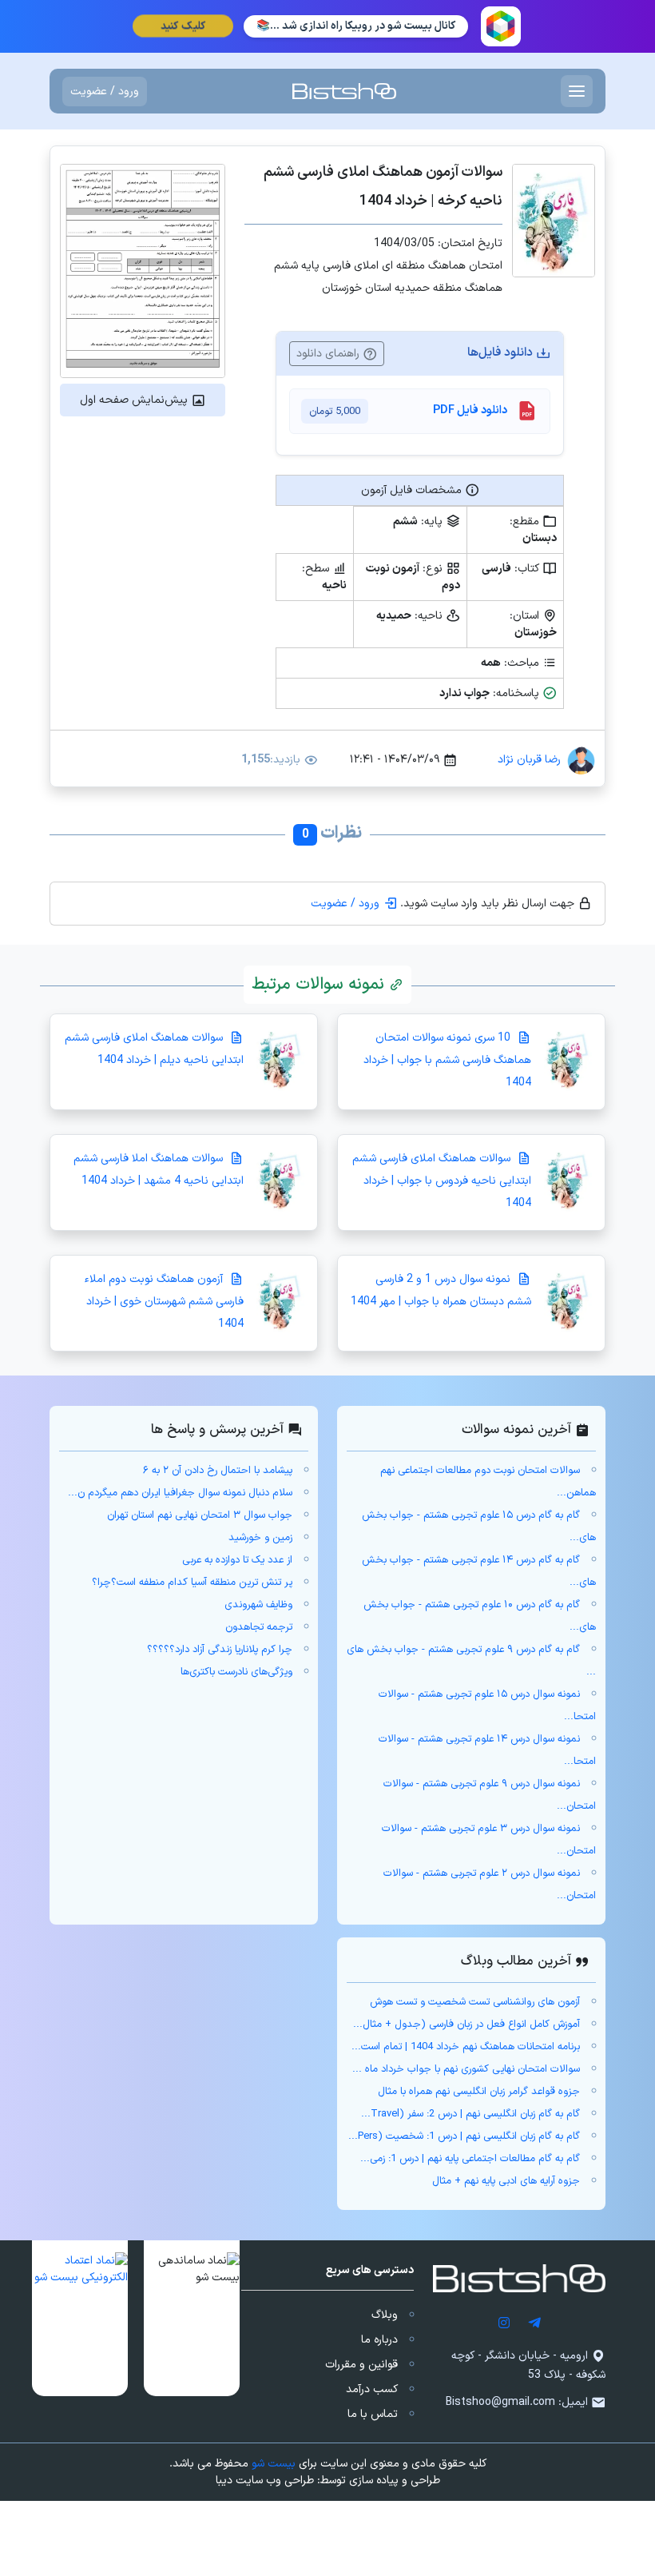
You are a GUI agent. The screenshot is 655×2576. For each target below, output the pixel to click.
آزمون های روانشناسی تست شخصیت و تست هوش (475, 2002)
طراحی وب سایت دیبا (265, 2480)
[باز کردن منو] (577, 91)
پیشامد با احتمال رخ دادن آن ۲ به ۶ (218, 1471)
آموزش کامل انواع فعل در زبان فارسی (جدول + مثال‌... (466, 2025)
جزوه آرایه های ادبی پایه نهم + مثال (506, 2181)
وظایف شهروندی (258, 1605)
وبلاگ (385, 2315)
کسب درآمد (372, 2389)
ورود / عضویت (105, 92)
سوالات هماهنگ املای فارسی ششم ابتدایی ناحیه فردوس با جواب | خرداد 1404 (442, 1181)
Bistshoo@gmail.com (500, 2402)
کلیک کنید (182, 26)
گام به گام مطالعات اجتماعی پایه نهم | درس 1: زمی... (470, 2159)
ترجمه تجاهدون (259, 1627)
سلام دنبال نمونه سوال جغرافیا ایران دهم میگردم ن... (180, 1493)
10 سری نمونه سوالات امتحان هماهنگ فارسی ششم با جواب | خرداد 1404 (447, 1060)
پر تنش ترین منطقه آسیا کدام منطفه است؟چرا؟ (192, 1583)
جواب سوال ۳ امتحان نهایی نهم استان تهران (200, 1515)
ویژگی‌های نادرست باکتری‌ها (236, 1672)
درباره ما (379, 2340)
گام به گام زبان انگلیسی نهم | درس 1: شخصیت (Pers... (464, 2136)
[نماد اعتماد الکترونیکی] (80, 2318)
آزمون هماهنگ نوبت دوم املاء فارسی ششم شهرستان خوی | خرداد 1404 (164, 1302)
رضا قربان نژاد (529, 760)
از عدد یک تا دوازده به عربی (237, 1560)
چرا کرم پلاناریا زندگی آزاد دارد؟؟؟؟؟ (220, 1650)
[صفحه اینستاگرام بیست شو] (504, 2322)
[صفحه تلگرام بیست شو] (534, 2322)
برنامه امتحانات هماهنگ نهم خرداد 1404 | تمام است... (466, 2047)
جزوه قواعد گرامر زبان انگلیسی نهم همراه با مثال (479, 2092)
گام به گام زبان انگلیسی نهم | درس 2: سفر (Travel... (470, 2114)
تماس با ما (373, 2414)
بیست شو (274, 2464)
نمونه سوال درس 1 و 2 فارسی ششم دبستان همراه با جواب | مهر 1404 (441, 1290)
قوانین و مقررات (361, 2365)
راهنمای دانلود (329, 354)
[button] (192, 2318)
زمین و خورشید (260, 1538)
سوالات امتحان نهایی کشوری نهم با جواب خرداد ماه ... (466, 2069)
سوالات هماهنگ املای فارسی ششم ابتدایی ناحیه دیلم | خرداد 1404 (154, 1049)
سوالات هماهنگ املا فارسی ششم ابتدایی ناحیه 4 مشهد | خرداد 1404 (159, 1170)
